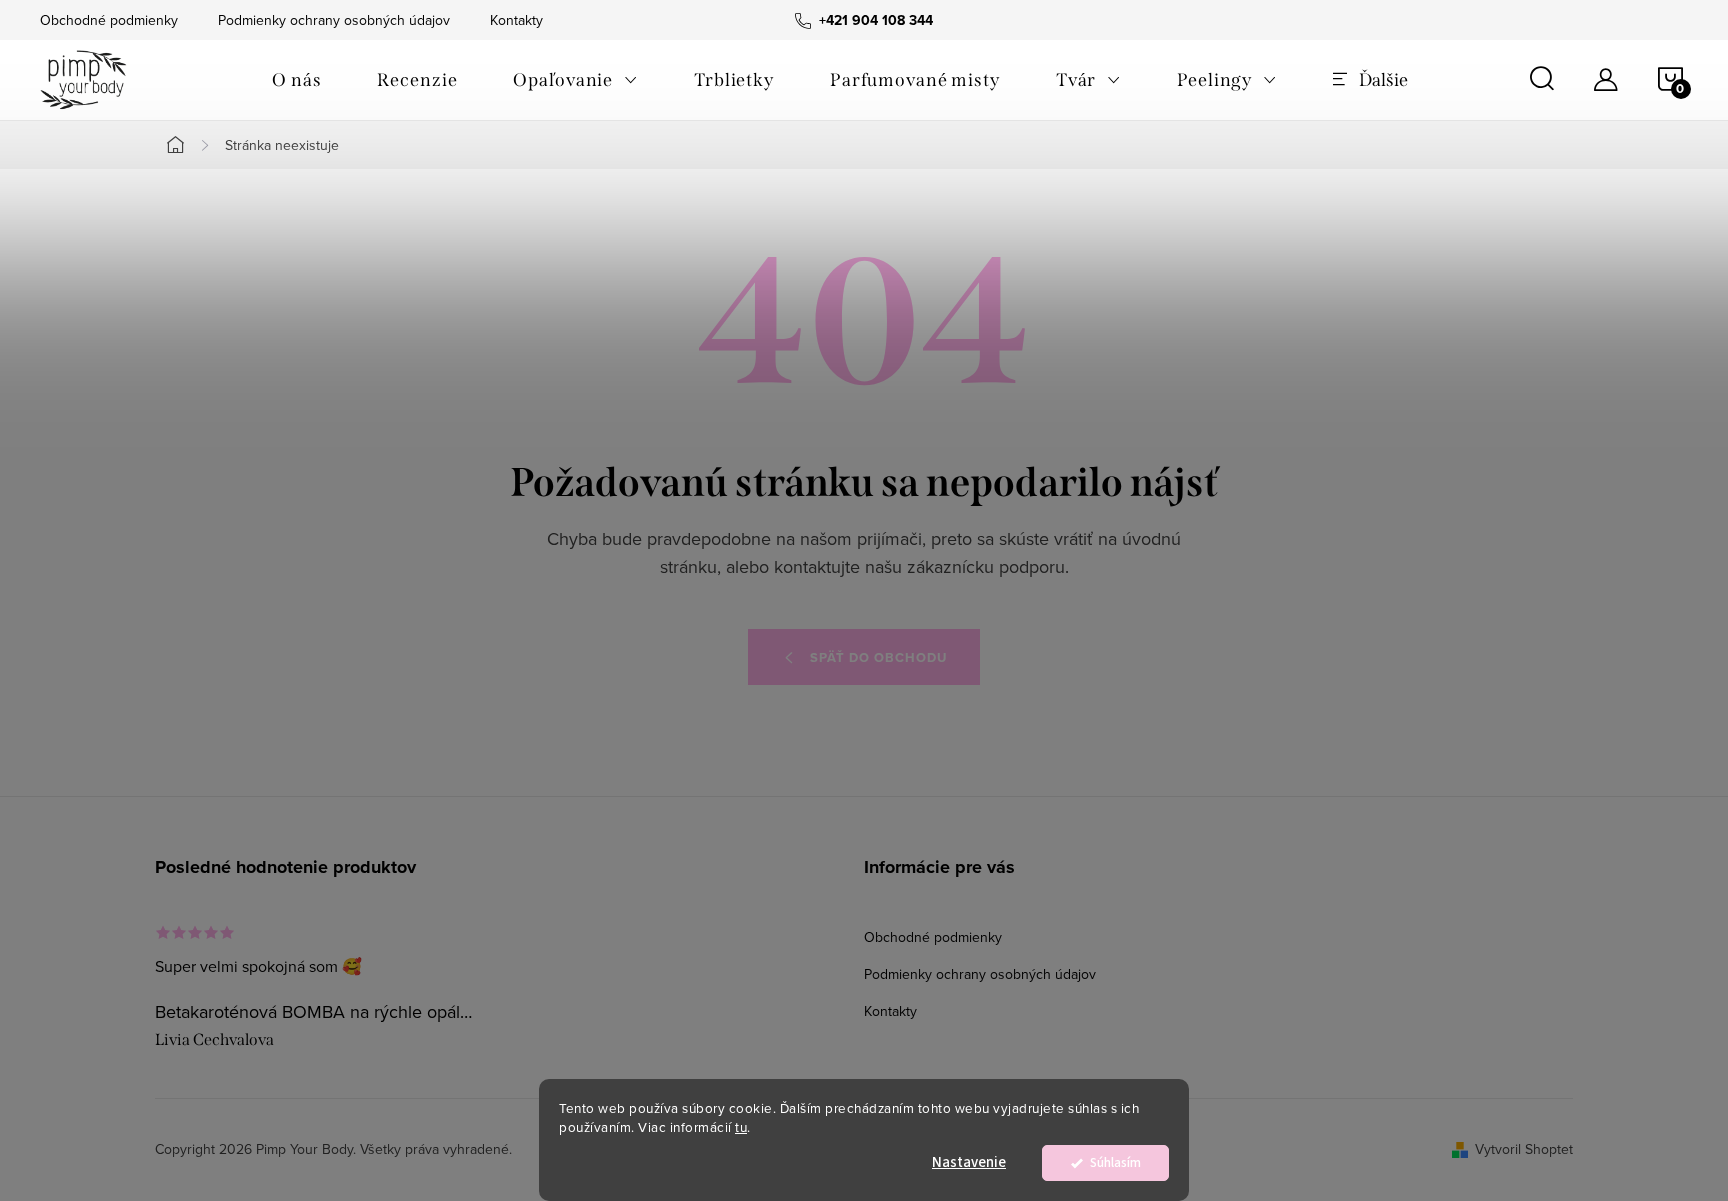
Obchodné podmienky (109, 20)
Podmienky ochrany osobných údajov (334, 20)
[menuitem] (296, 80)
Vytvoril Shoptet (1524, 1149)
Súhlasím (1115, 1162)
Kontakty (516, 20)
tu (741, 1126)
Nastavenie (969, 1162)
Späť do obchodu (878, 657)
